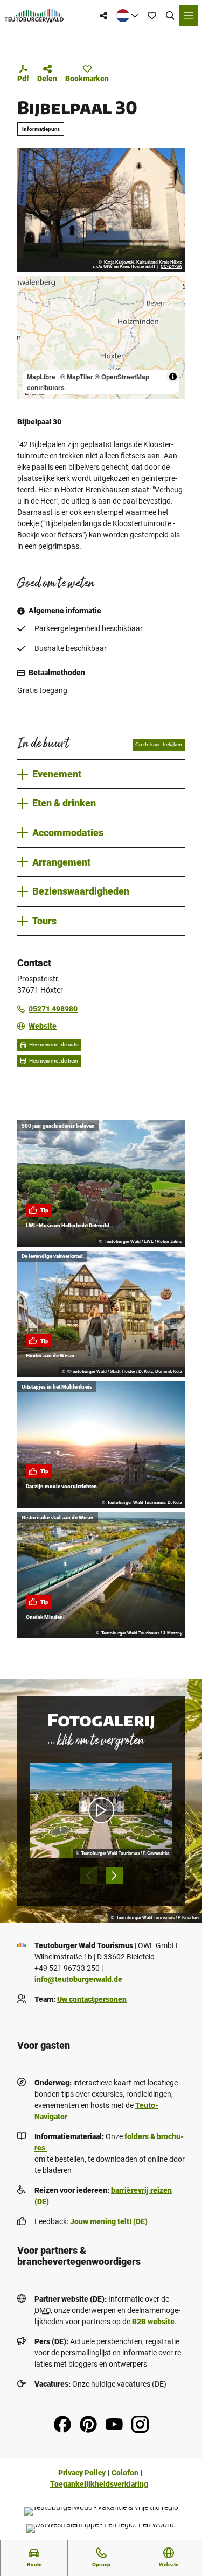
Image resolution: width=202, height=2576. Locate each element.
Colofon (125, 2473)
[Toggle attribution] (173, 377)
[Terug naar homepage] (34, 16)
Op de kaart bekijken (159, 744)
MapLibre (41, 377)
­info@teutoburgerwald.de (78, 1979)
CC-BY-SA (171, 267)
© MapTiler (77, 377)
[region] (101, 338)
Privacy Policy (82, 2473)
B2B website (153, 2322)
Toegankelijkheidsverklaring (99, 2484)
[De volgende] (114, 1876)
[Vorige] (88, 1876)
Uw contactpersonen (92, 1999)
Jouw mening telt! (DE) (109, 2221)
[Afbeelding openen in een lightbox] (101, 210)
